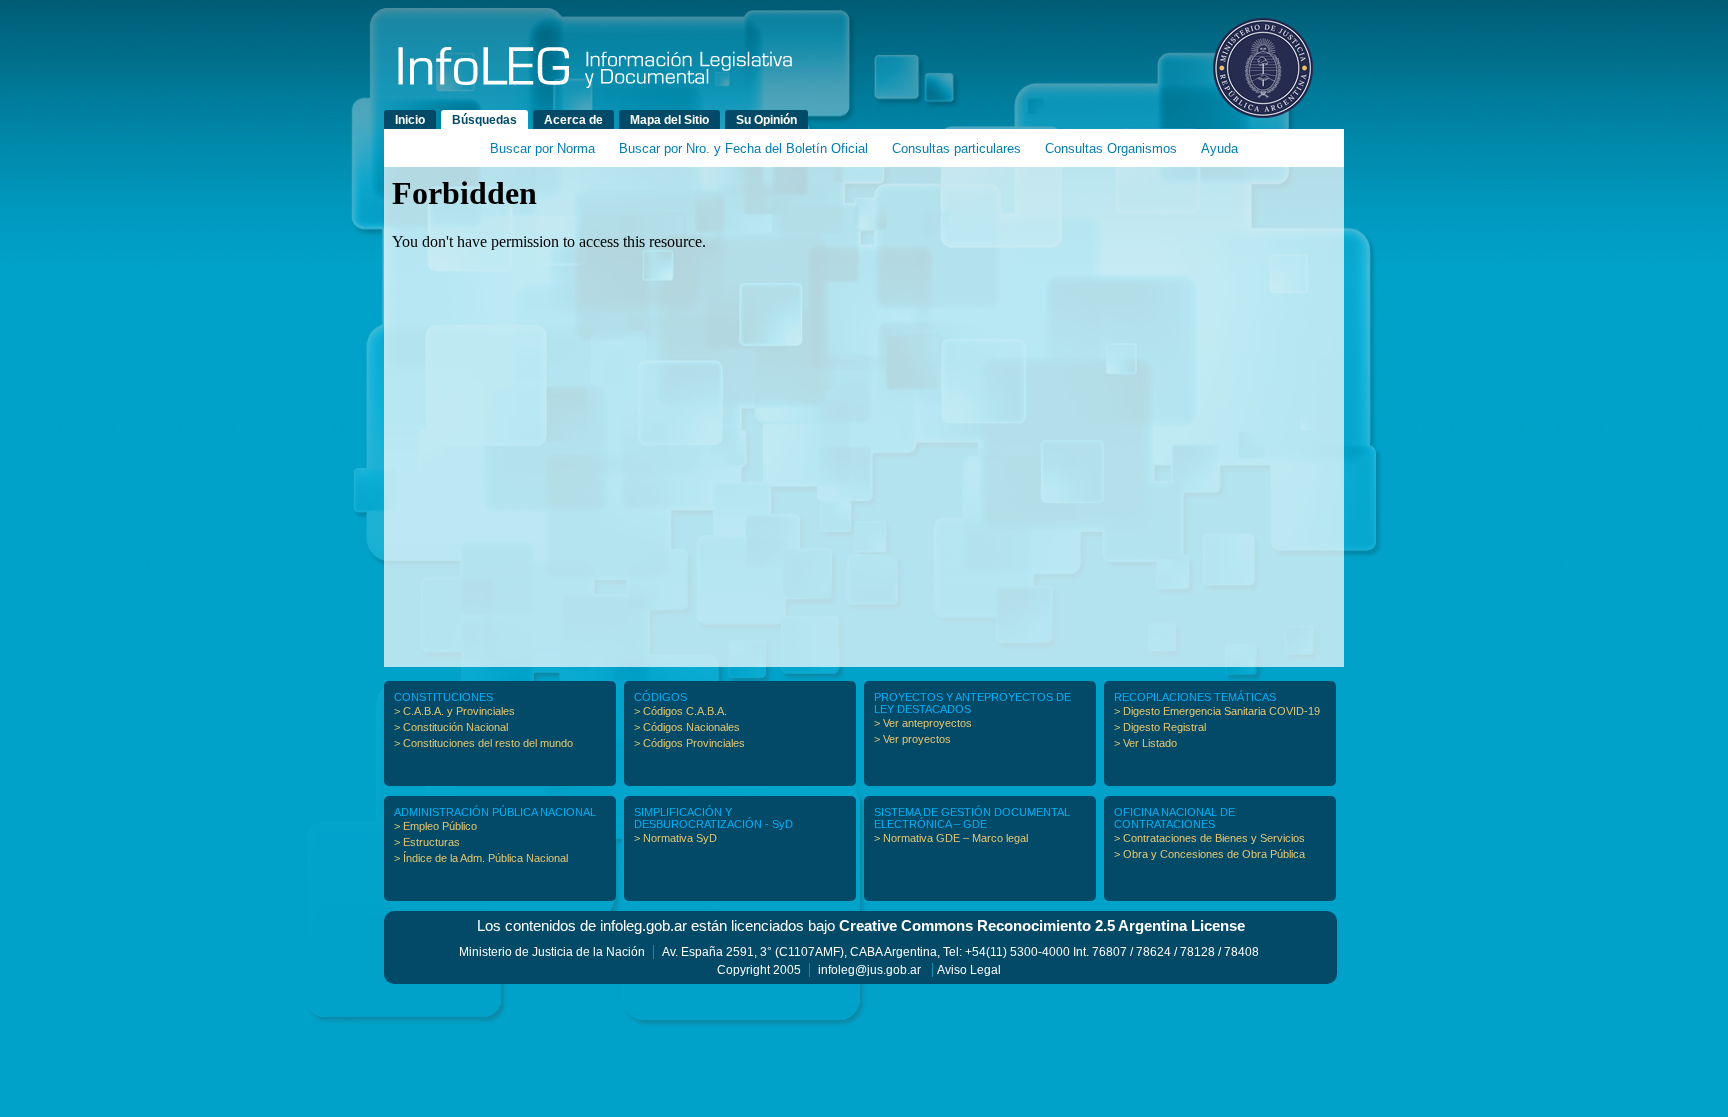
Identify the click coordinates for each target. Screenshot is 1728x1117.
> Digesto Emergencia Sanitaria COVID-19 (1217, 711)
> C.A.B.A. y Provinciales (454, 711)
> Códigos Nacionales (687, 727)
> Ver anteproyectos (923, 723)
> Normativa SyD (675, 838)
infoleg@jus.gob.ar (869, 970)
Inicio (410, 120)
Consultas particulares (956, 148)
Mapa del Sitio (669, 120)
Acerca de (573, 120)
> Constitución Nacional (451, 727)
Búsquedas (484, 120)
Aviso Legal (969, 970)
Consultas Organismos (1111, 148)
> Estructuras (427, 842)
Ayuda (1219, 148)
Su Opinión (766, 120)
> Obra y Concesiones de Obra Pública (1209, 854)
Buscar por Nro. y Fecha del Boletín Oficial (743, 148)
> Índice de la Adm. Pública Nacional (481, 858)
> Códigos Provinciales (689, 743)
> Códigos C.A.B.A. (680, 711)
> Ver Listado (1145, 743)
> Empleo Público (435, 826)
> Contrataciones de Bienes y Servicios (1209, 838)
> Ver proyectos (912, 739)
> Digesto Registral (1160, 727)
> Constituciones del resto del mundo (483, 743)
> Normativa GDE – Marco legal (951, 838)
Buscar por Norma (542, 148)
